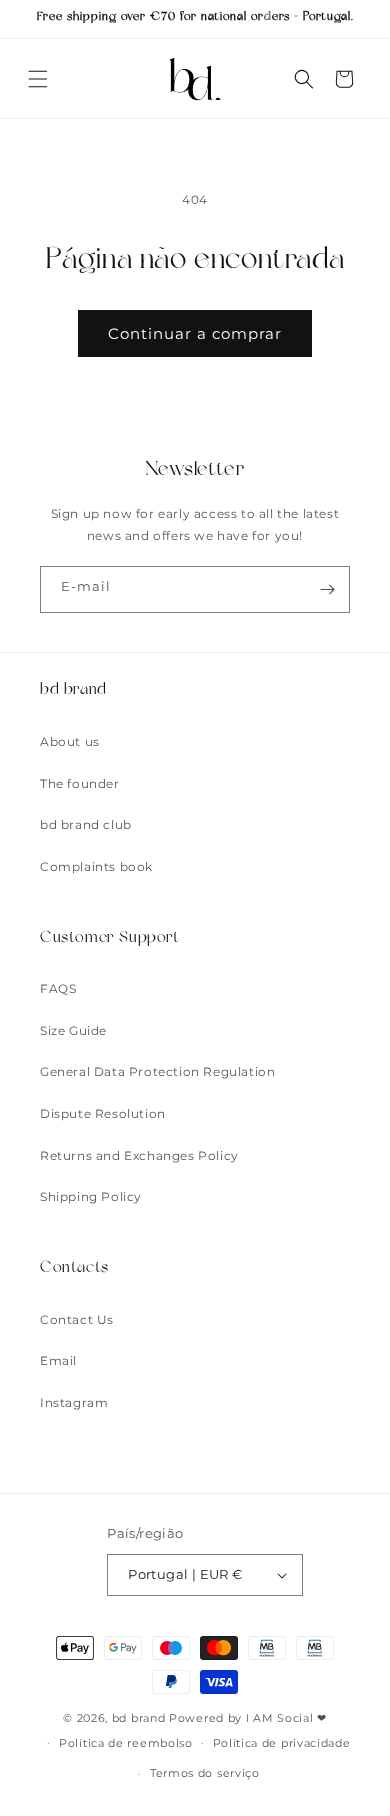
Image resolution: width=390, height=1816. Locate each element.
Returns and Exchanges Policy (139, 1155)
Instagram (74, 1402)
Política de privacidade (282, 1743)
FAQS (58, 988)
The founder (80, 783)
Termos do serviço (205, 1773)
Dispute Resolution (103, 1113)
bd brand (139, 1718)
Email (58, 1360)
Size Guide (73, 1030)
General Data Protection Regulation (157, 1071)
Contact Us (77, 1319)
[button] (38, 79)
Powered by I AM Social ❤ (248, 1718)
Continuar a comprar (195, 333)
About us (70, 741)
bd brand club (86, 824)
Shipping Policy (91, 1196)
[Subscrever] (327, 589)
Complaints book (96, 866)
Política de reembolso (126, 1743)
